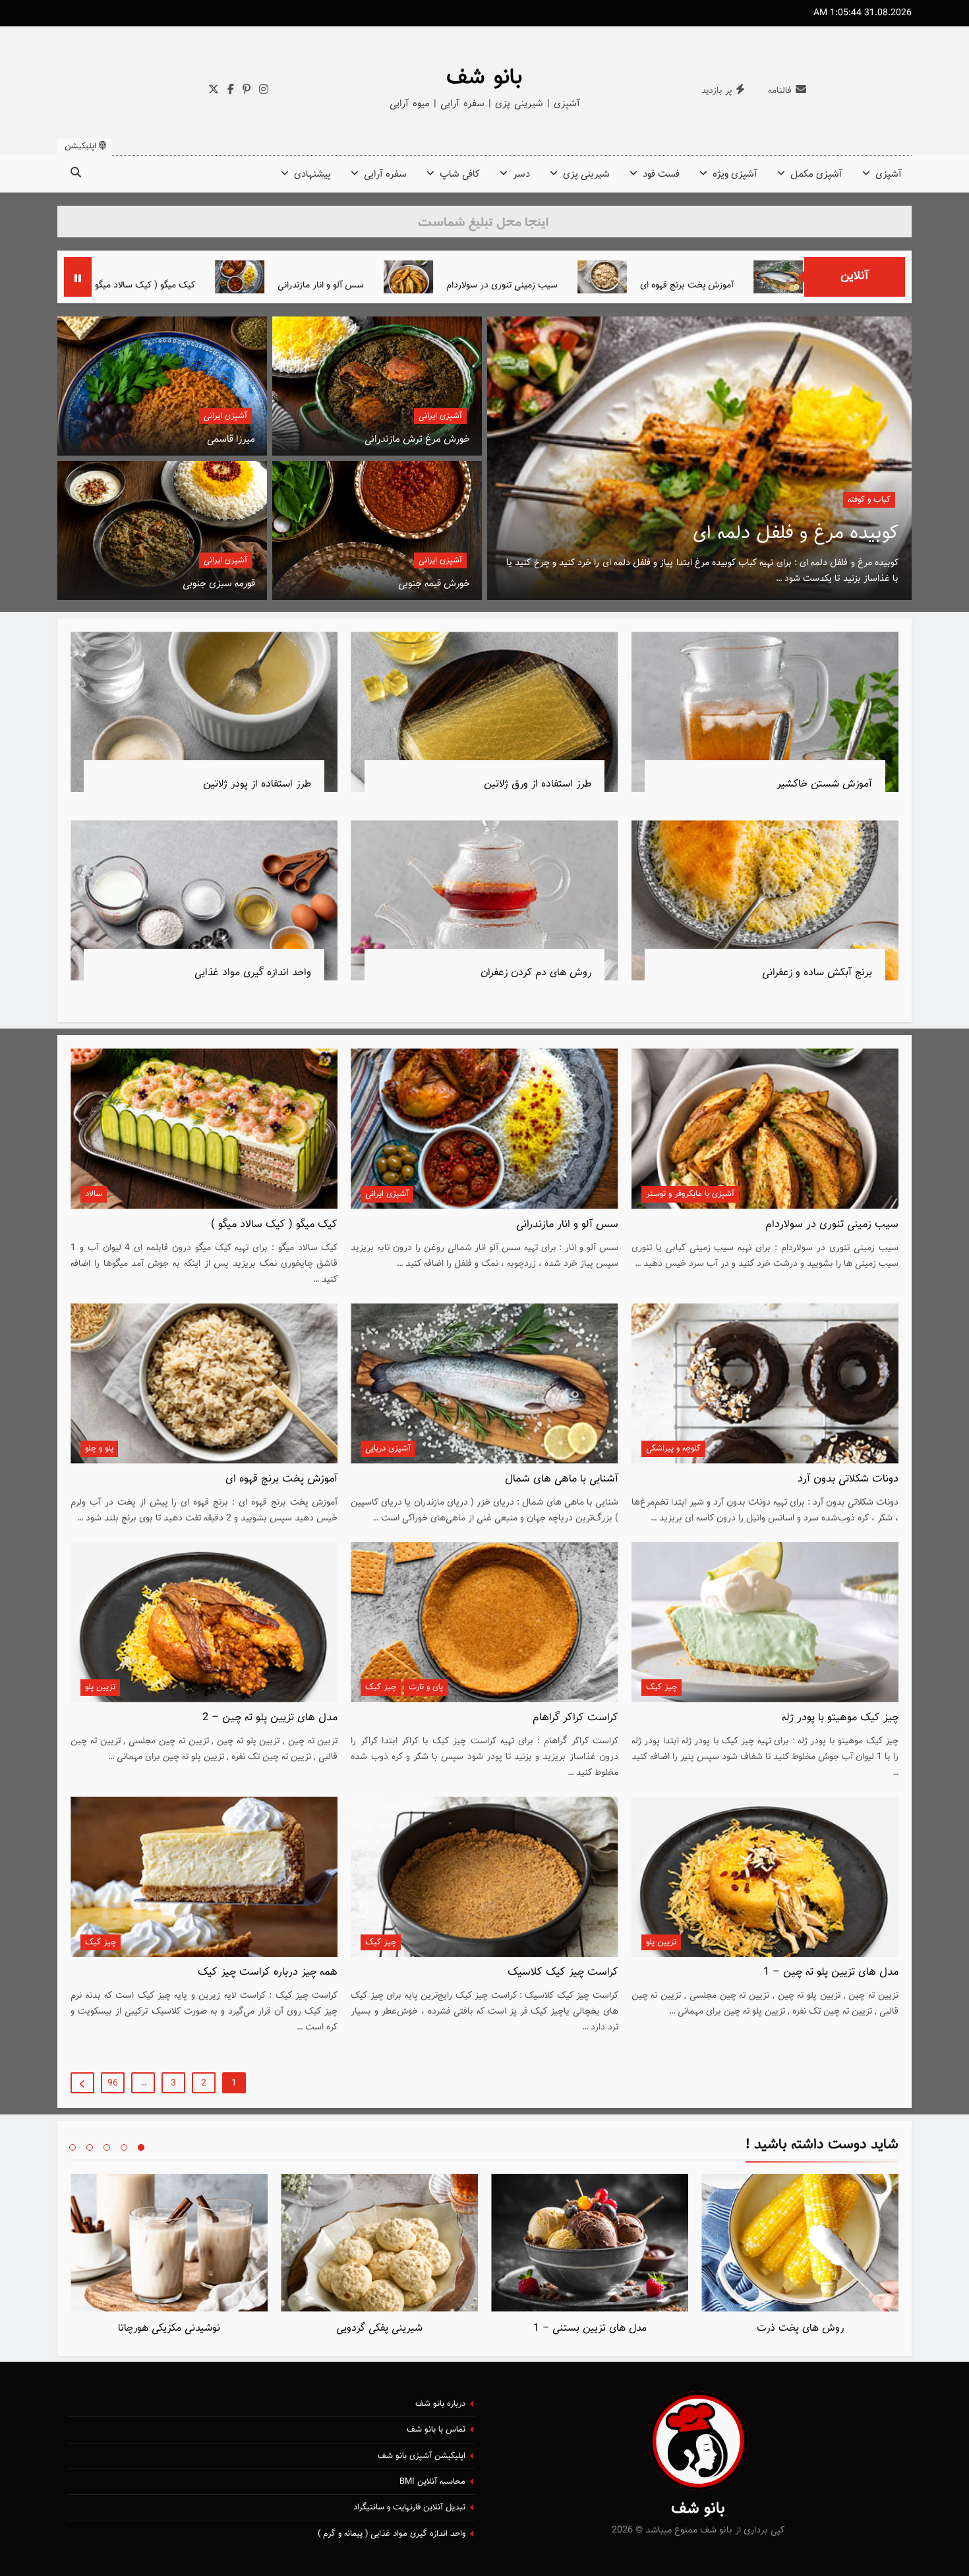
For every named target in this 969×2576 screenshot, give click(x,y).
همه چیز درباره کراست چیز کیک (268, 1972)
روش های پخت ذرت (800, 2328)
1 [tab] (141, 2147)
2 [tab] (124, 2147)
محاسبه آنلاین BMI (432, 2482)
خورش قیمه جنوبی (434, 584)
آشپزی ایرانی (440, 416)
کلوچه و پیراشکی (673, 1449)
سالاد (94, 1194)
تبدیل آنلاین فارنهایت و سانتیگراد (409, 2507)
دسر (521, 174)
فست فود (661, 174)
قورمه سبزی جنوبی (219, 584)
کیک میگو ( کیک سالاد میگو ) (347, 285)
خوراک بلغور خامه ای (818, 533)
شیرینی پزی (586, 174)
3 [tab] (107, 2147)
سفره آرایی (385, 174)
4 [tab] (90, 2147)
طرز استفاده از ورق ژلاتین (538, 784)
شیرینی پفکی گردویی (379, 2328)
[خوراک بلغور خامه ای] (699, 458)
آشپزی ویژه (735, 174)
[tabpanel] (800, 2258)
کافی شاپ (460, 174)
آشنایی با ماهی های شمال (562, 1479)
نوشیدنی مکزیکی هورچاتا (169, 2328)
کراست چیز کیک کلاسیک (563, 1972)
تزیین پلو (100, 1687)
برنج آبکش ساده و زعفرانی (817, 973)
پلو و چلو (99, 1449)
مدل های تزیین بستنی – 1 (590, 2328)
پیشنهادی (312, 174)
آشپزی (889, 174)
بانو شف (484, 78)
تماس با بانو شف (436, 2430)
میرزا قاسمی (231, 439)
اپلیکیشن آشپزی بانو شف (422, 2456)
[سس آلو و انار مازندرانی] (445, 277)
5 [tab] (73, 2147)
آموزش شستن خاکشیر (824, 784)
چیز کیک (661, 1687)
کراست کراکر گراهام (575, 1718)
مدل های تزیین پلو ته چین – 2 (270, 1718)
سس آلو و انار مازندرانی (526, 285)
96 (113, 2083)
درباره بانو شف (440, 2404)
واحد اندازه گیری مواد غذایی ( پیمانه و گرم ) (392, 2534)
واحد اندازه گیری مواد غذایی (253, 973)
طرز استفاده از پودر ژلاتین (257, 784)
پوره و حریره (870, 500)
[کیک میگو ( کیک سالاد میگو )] (256, 277)
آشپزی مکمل (816, 174)
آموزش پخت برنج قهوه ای (281, 1479)
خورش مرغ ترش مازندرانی (417, 439)
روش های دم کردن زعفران (536, 973)
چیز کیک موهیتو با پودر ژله (840, 1718)
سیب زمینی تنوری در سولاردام (707, 285)
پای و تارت (426, 1687)
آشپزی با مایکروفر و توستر (690, 1194)
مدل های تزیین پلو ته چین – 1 (831, 1972)
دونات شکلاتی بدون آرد (169, 285)
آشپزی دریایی (388, 1449)
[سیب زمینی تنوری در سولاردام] (613, 277)
